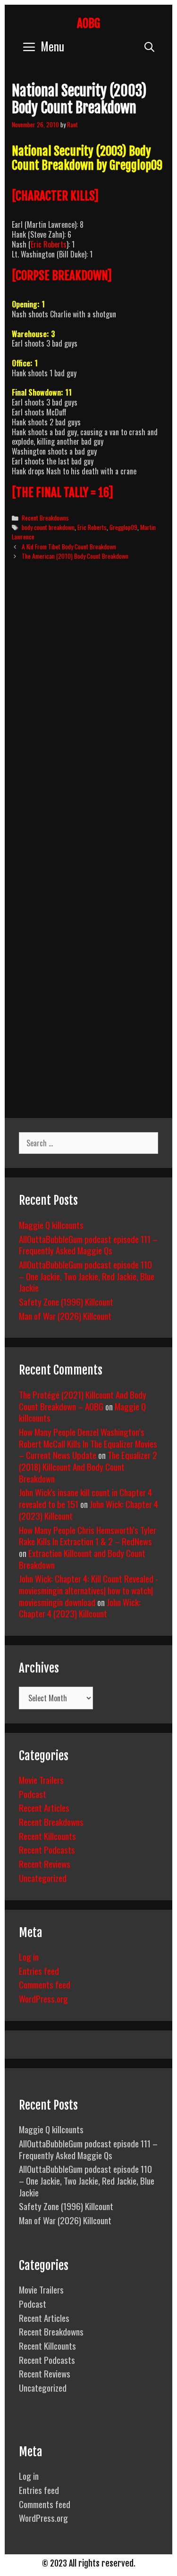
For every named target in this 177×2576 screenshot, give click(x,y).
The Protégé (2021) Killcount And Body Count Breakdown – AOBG (83, 1400)
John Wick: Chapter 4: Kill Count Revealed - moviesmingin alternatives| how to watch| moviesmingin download (88, 1590)
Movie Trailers (41, 1780)
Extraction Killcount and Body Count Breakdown (82, 1559)
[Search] (149, 46)
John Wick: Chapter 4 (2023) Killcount (80, 1608)
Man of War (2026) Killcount (65, 1316)
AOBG (88, 23)
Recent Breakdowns (45, 518)
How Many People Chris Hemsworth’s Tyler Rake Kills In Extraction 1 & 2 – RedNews (88, 1536)
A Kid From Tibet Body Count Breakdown (69, 547)
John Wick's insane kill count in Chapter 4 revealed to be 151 (85, 1498)
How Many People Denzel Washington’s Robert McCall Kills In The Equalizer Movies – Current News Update (88, 1443)
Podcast (33, 1794)
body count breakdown (48, 527)
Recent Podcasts (47, 1849)
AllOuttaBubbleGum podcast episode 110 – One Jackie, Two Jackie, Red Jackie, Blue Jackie (87, 1276)
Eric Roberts (49, 244)
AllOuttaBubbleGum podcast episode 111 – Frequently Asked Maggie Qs (88, 1245)
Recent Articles (44, 1807)
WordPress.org (43, 1998)
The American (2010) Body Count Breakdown (75, 556)
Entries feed (39, 1971)
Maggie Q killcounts (51, 1225)
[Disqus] (88, 712)
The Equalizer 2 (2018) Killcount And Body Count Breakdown (88, 1466)
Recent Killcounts (47, 1836)
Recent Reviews (45, 1864)
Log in (29, 1956)
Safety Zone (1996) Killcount (66, 1301)
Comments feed (45, 1984)
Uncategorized (43, 1878)
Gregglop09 (123, 527)
